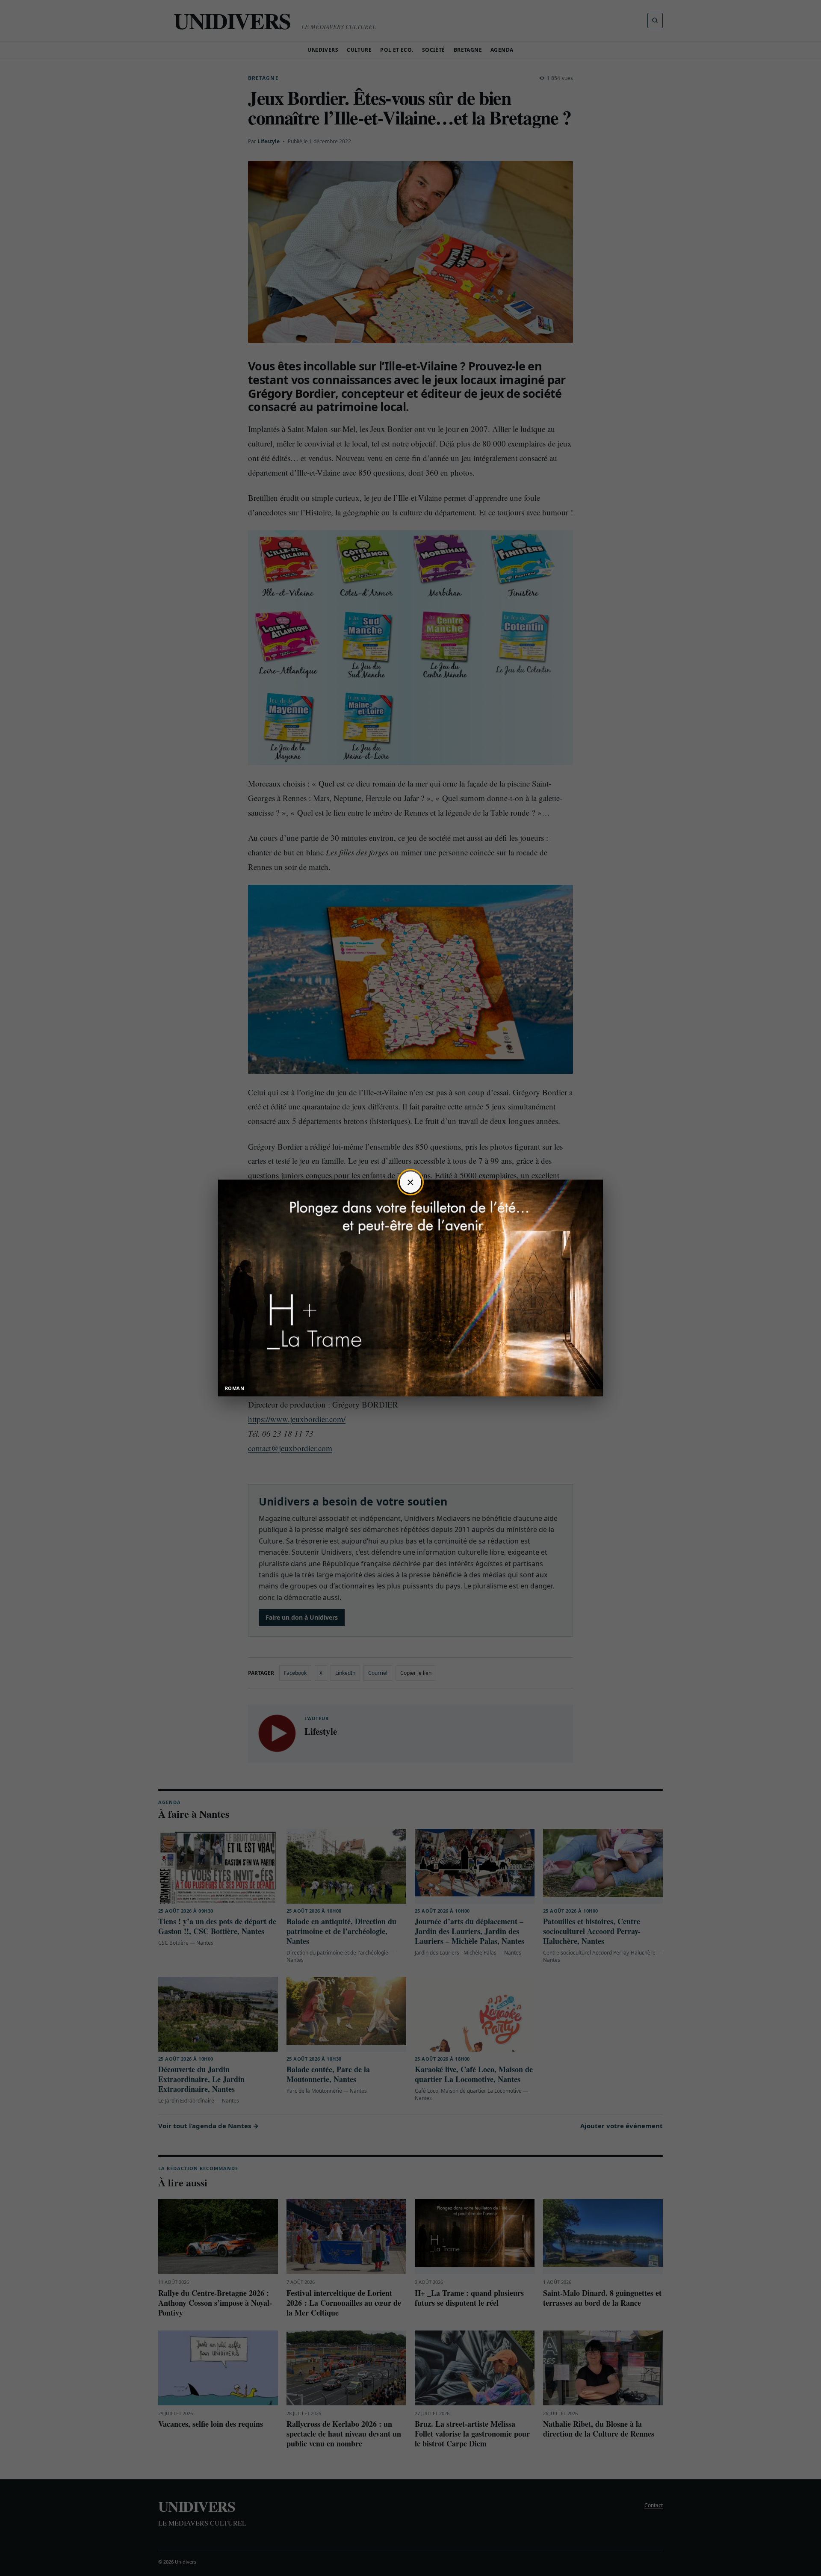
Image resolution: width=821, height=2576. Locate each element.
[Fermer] (410, 1182)
